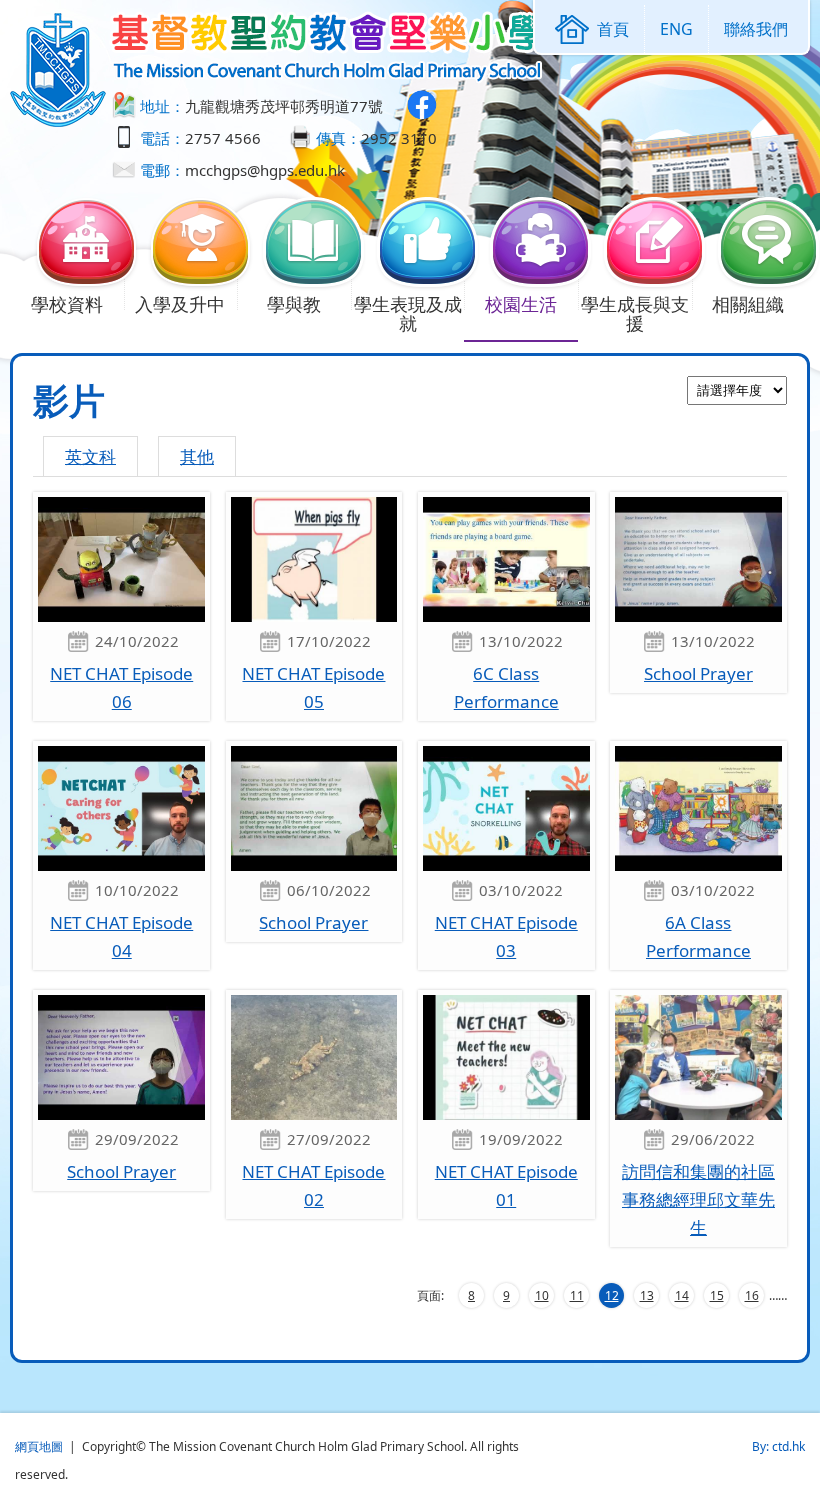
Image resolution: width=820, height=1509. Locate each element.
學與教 (294, 304)
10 (542, 1295)
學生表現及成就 (408, 313)
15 (717, 1295)
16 (752, 1295)
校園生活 (521, 304)
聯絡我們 (756, 29)
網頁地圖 (39, 1446)
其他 (197, 456)
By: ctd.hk (778, 1446)
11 (577, 1295)
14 (682, 1295)
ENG (676, 29)
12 (612, 1295)
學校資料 (67, 304)
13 (647, 1295)
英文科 (90, 456)
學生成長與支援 (635, 313)
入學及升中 (180, 304)
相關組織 (748, 304)
